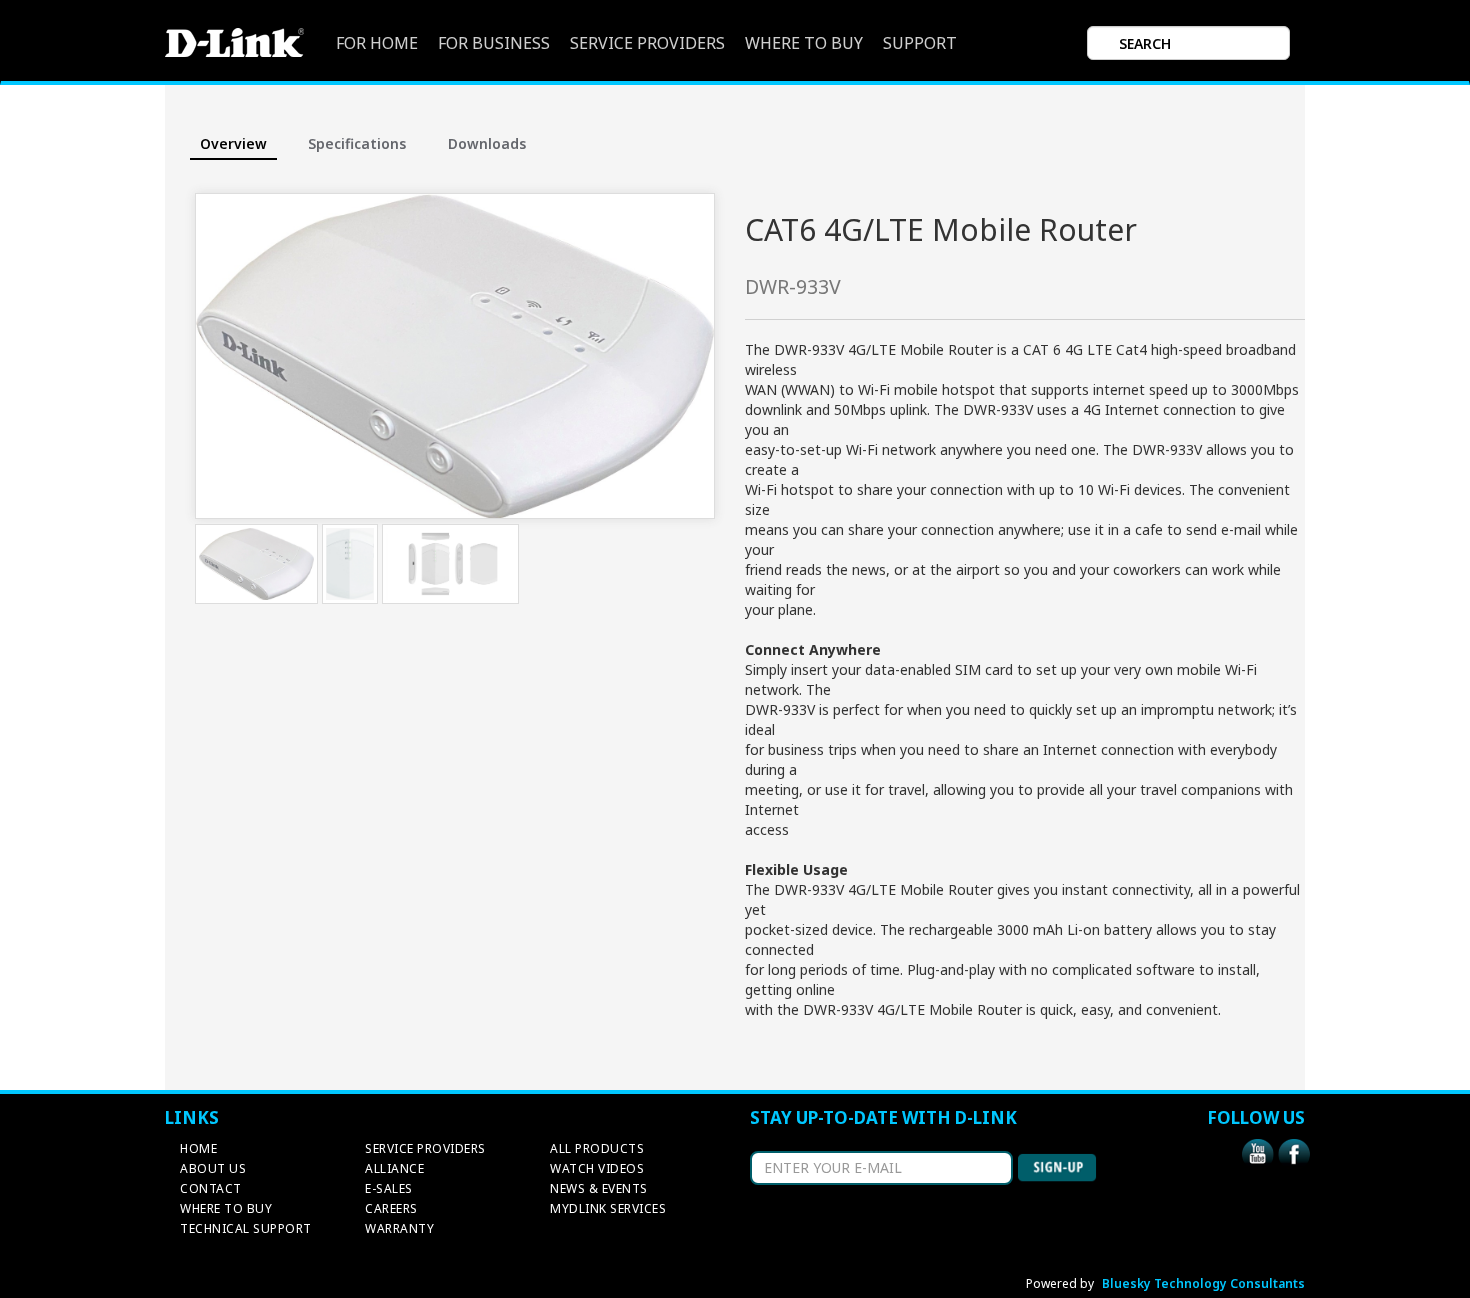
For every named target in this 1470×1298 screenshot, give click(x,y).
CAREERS (391, 1208)
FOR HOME (377, 43)
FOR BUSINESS (494, 43)
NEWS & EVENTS (599, 1188)
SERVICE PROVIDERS (647, 43)
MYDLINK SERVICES (608, 1208)
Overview (233, 143)
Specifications (357, 143)
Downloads (487, 143)
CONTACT (211, 1188)
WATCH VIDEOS (597, 1168)
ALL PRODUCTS (597, 1148)
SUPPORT (920, 43)
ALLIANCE (394, 1168)
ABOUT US (213, 1168)
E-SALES (389, 1188)
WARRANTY (399, 1228)
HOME (198, 1148)
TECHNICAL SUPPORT (246, 1228)
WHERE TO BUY (804, 43)
